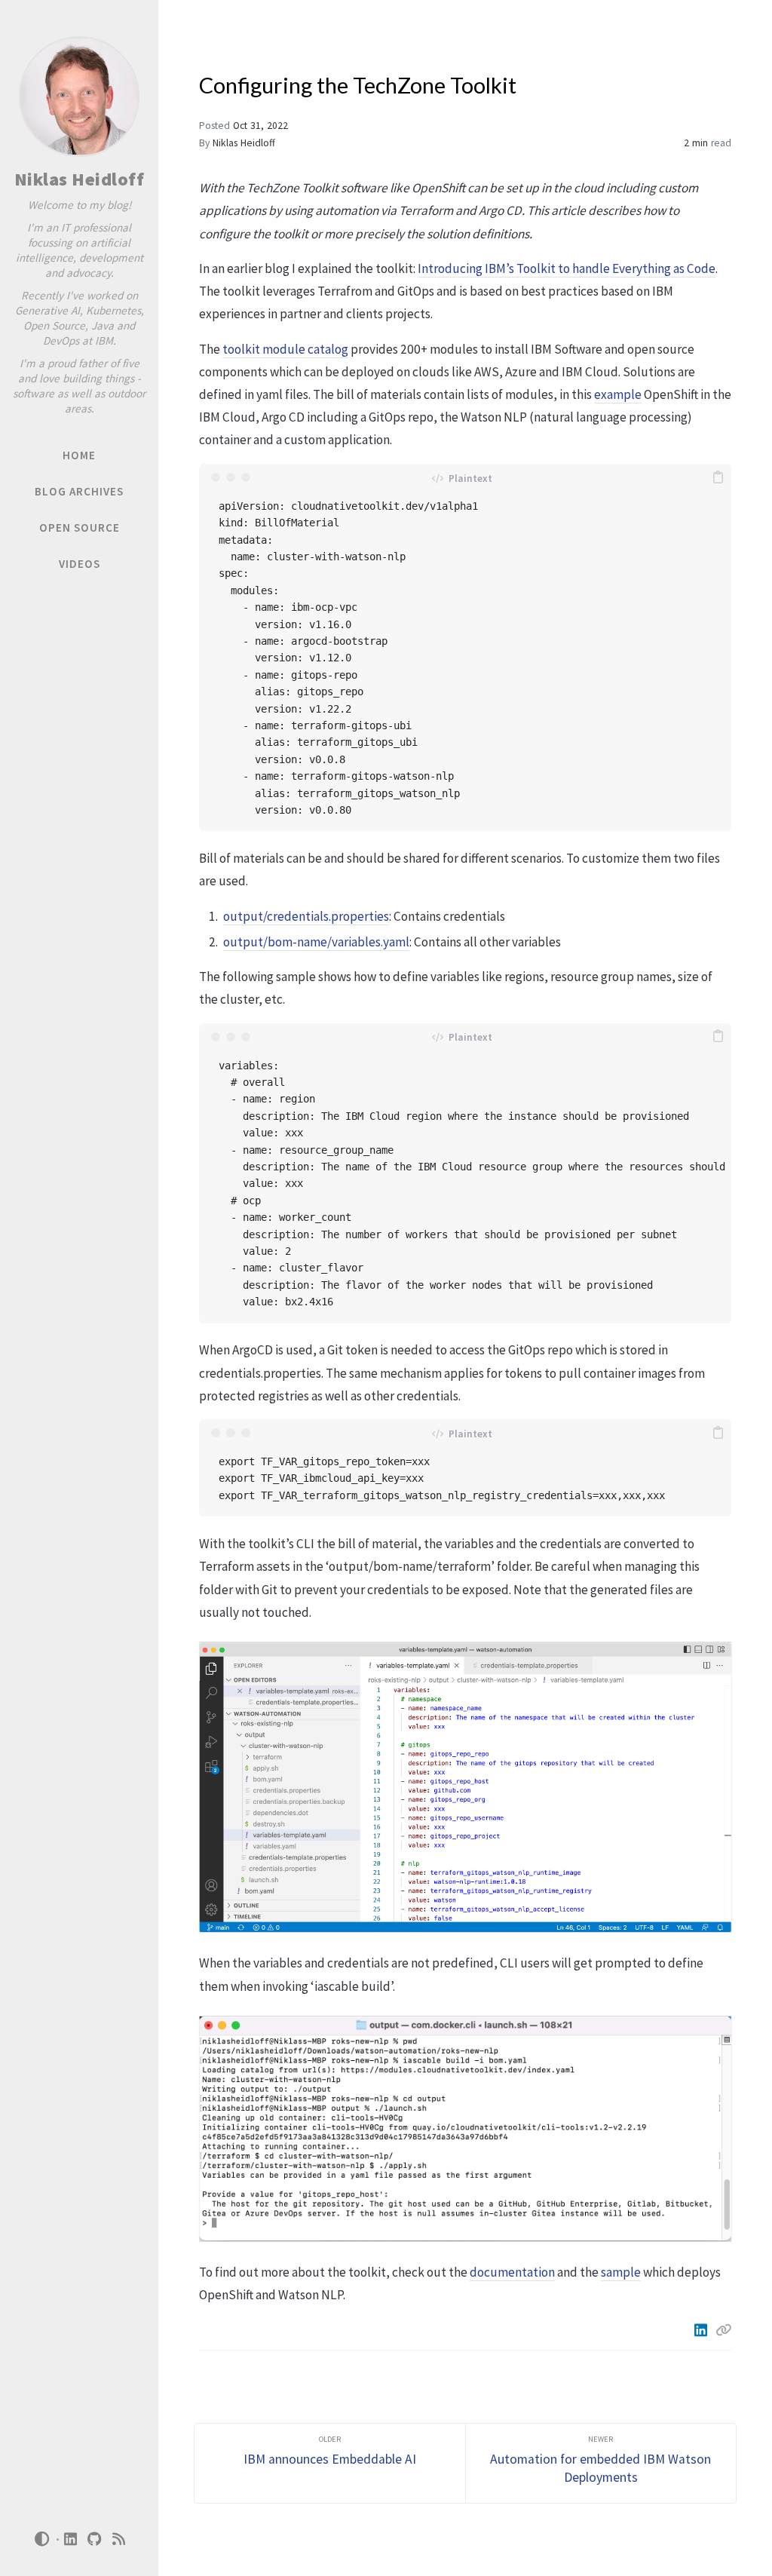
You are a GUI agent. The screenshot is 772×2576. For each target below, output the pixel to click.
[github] (95, 2539)
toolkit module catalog (285, 349)
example (618, 394)
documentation (512, 2272)
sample (621, 2272)
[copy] (718, 477)
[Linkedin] (702, 2330)
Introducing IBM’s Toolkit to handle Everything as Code (567, 268)
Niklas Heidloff (80, 179)
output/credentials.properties (306, 916)
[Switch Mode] (41, 2539)
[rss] (119, 2539)
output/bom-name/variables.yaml (316, 942)
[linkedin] (71, 2539)
